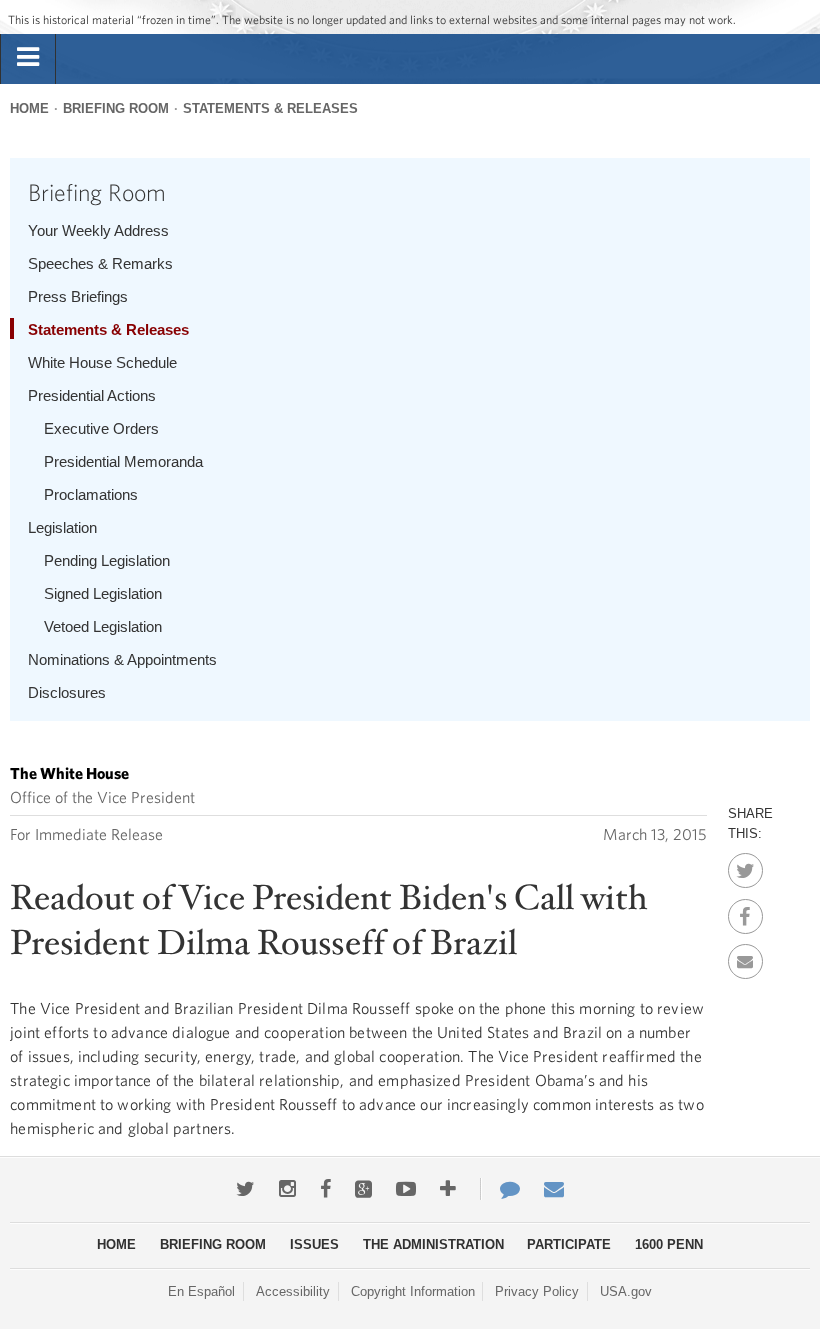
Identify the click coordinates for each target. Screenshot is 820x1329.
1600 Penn (669, 1244)
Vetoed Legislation (103, 626)
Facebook (745, 911)
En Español (201, 1291)
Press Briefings (78, 296)
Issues (314, 1244)
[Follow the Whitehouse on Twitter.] (245, 1189)
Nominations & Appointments (122, 659)
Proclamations (91, 494)
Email (745, 956)
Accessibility (293, 1291)
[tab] (28, 58)
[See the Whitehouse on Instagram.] (287, 1189)
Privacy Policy (537, 1291)
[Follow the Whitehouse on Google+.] (363, 1189)
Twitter (745, 865)
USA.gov (626, 1291)
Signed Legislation (103, 593)
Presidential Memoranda (123, 461)
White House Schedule (102, 362)
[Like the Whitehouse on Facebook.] (325, 1189)
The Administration (433, 1244)
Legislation (62, 527)
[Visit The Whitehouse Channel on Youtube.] (406, 1189)
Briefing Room (116, 108)
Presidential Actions (92, 395)
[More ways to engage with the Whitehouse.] (448, 1189)
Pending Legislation (107, 560)
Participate (569, 1244)
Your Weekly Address (98, 230)
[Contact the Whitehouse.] (500, 1189)
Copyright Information (413, 1291)
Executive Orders (101, 428)
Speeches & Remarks (100, 263)
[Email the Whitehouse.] (554, 1189)
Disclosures (67, 692)
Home (29, 108)
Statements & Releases (270, 108)
